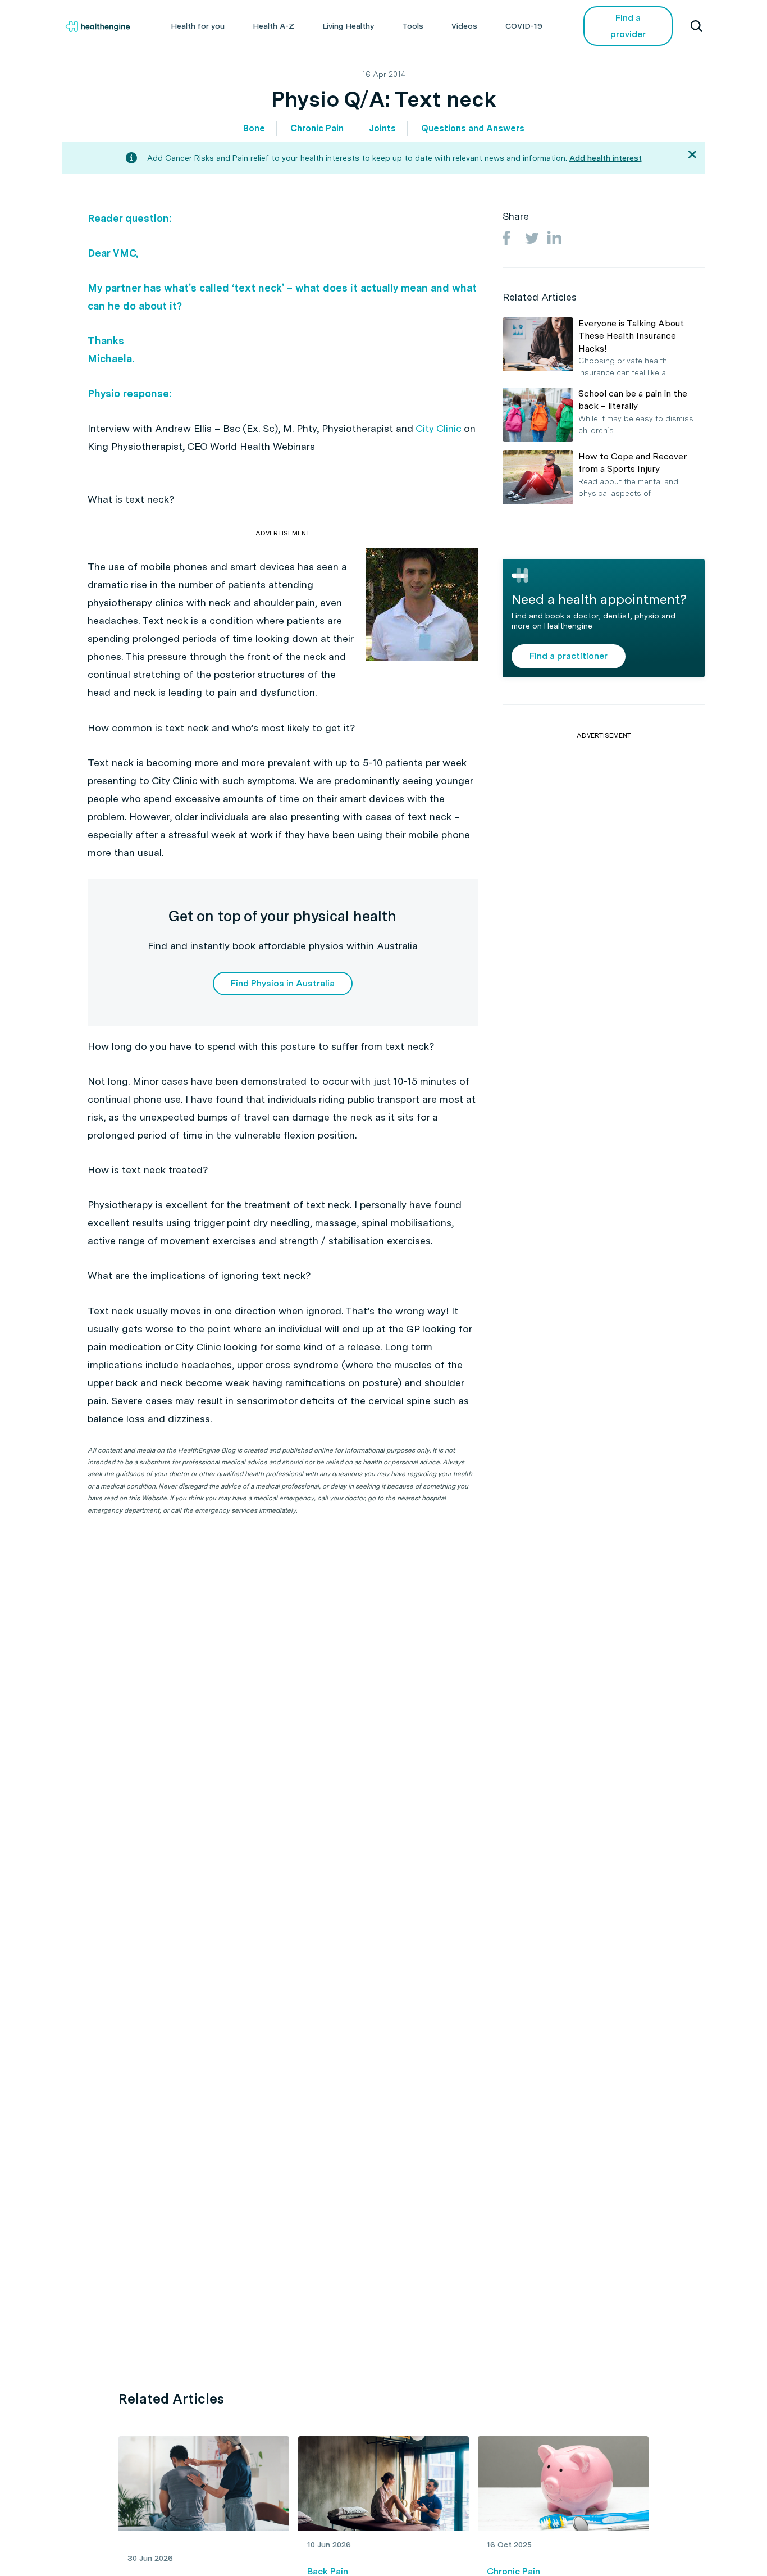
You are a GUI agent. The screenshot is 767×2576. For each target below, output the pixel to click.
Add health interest (606, 158)
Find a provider (628, 26)
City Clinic (438, 428)
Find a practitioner (569, 656)
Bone (254, 128)
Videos (464, 26)
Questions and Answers (473, 128)
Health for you (198, 26)
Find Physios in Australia (283, 983)
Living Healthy (348, 26)
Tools (413, 26)
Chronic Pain (317, 128)
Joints (382, 128)
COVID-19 (524, 26)
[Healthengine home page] (98, 26)
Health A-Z (273, 26)
